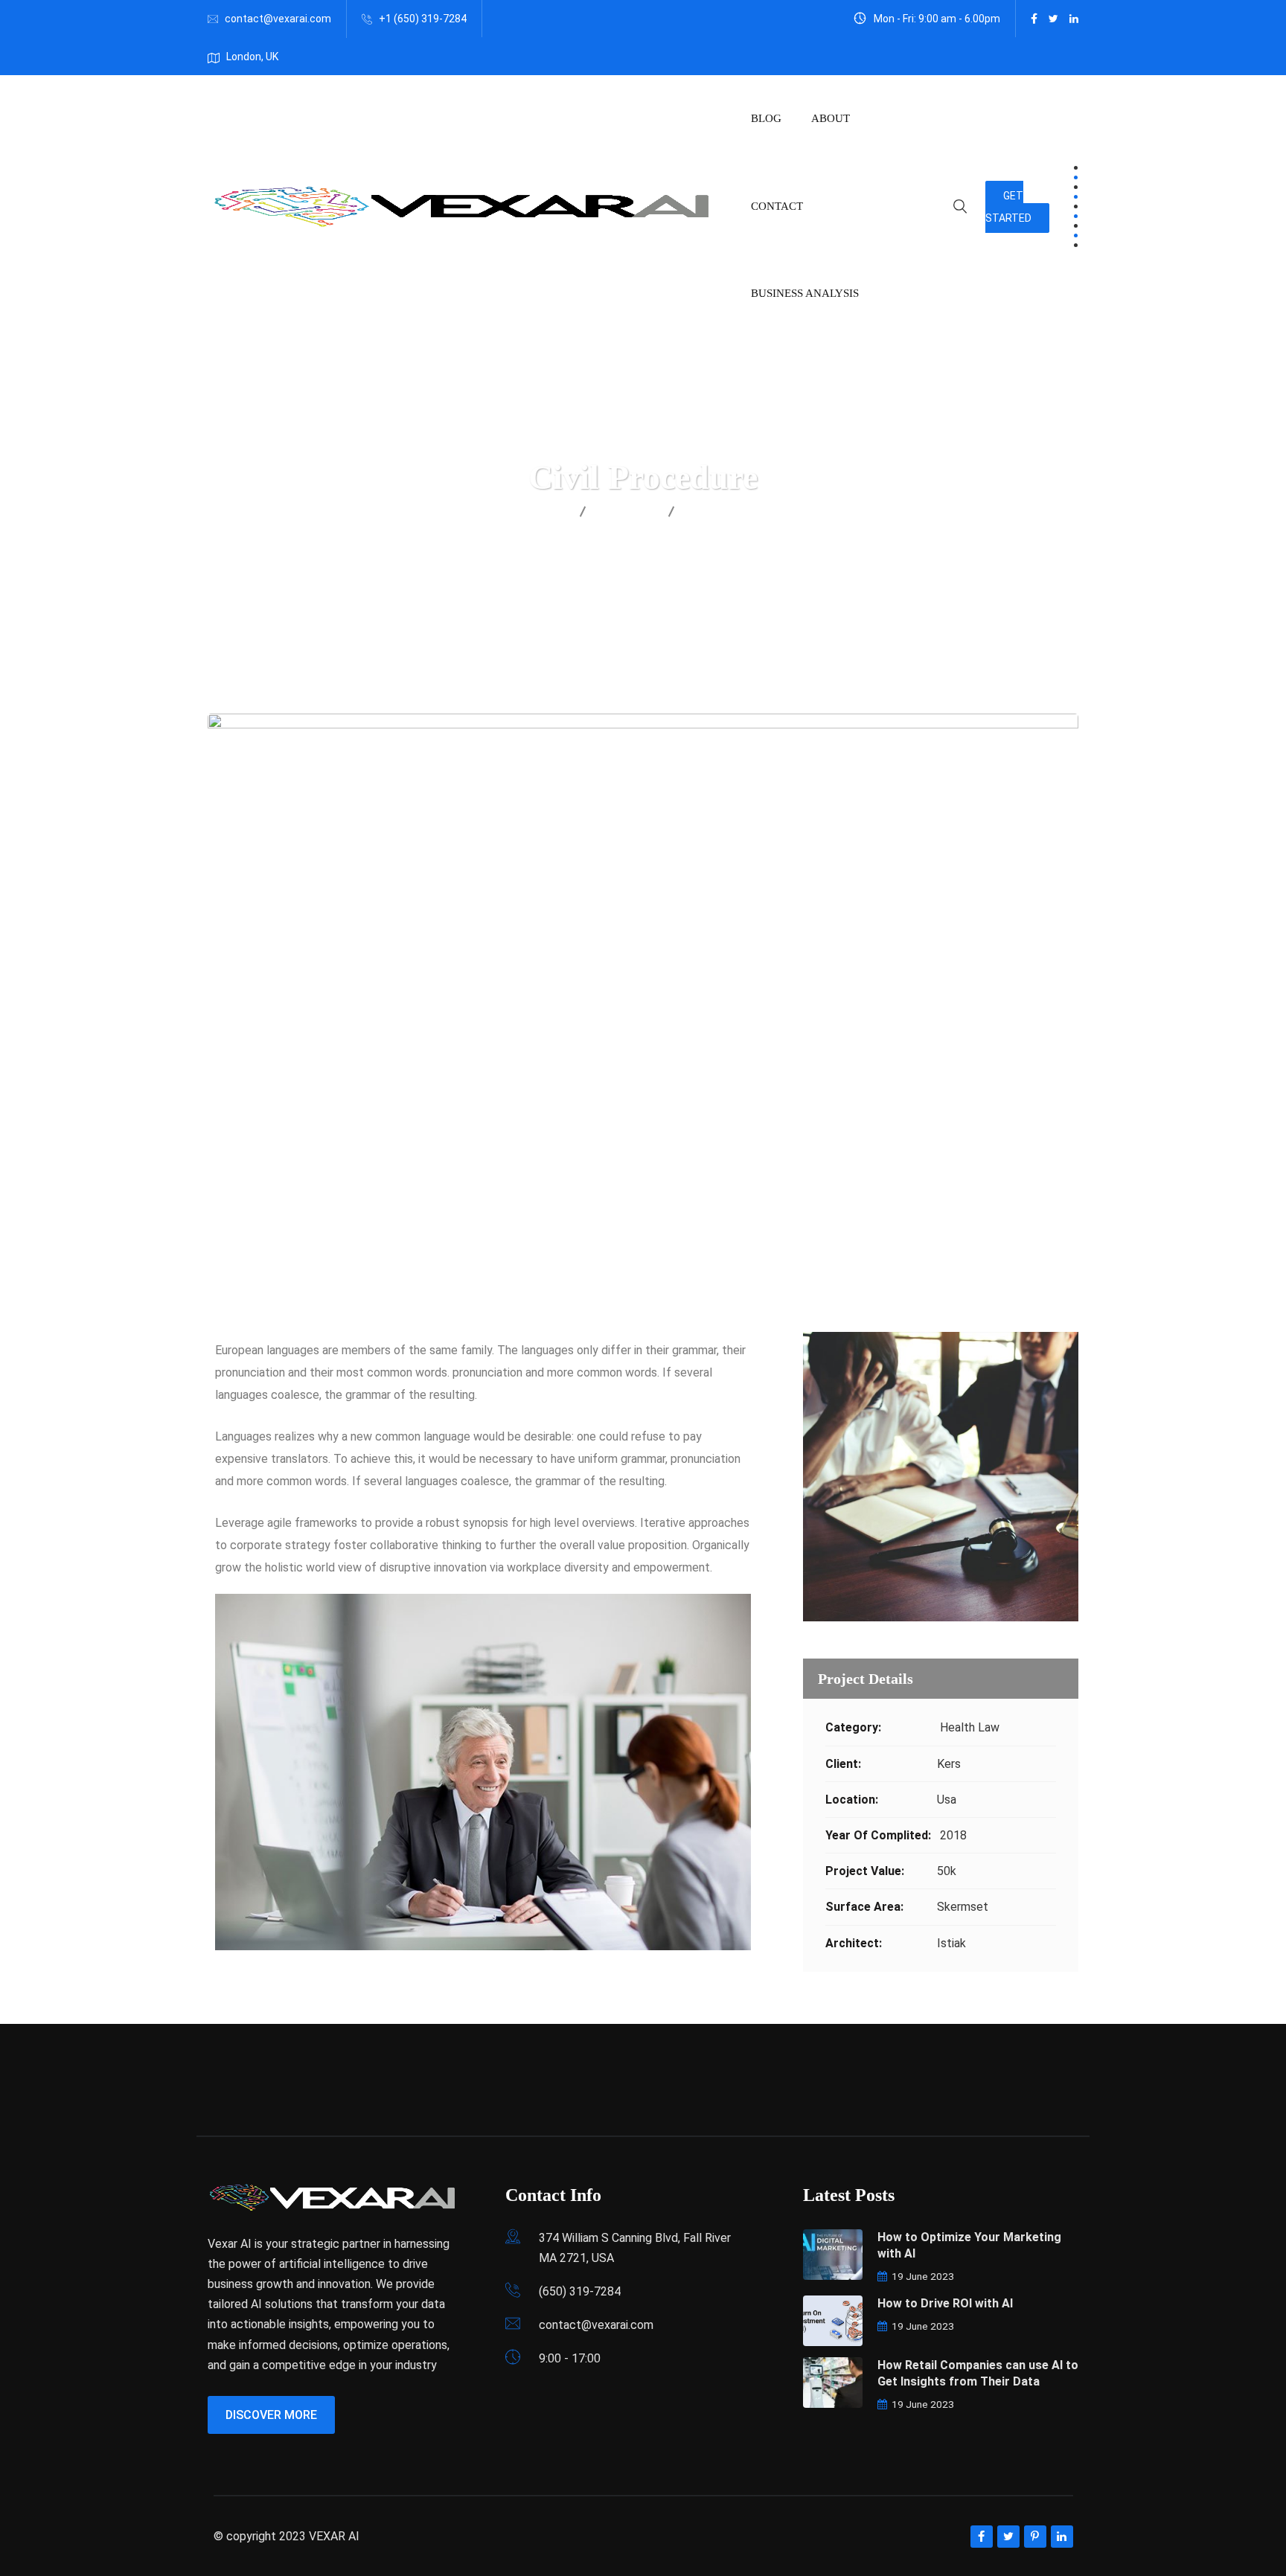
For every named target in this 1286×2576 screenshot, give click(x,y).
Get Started (1008, 207)
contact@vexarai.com (278, 19)
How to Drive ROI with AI (945, 2303)
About (831, 118)
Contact (777, 206)
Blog (766, 118)
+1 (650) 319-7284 (423, 19)
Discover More (271, 2415)
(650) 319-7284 (580, 2291)
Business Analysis (805, 293)
